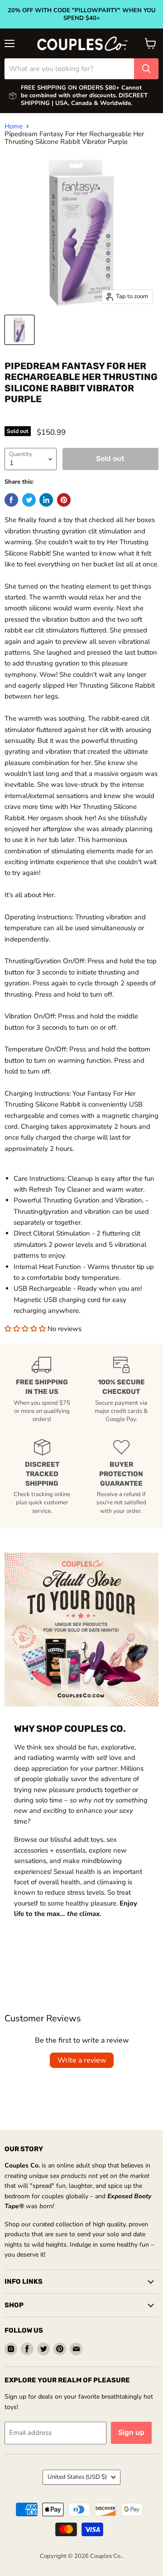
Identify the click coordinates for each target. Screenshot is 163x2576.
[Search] (146, 69)
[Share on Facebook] (11, 500)
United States (77, 2477)
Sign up (131, 2432)
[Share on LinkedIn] (46, 500)
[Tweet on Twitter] (29, 500)
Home (14, 126)
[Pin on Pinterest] (64, 500)
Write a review (82, 2060)
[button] (26, 1329)
